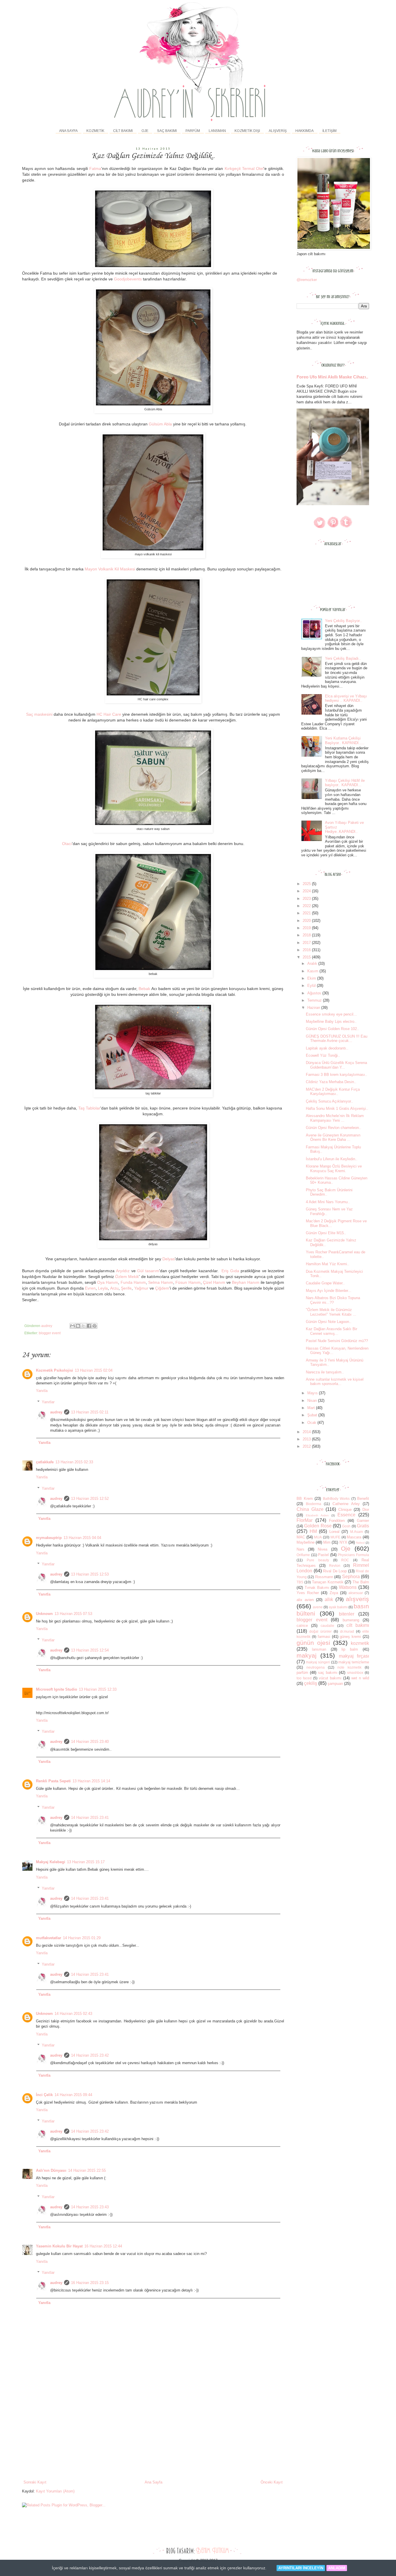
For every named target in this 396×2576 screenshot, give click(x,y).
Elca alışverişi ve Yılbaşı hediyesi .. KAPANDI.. (346, 698)
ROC (345, 1560)
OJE (145, 131)
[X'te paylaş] (83, 1326)
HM (313, 1531)
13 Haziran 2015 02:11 (90, 1412)
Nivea (323, 1549)
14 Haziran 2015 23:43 (90, 2207)
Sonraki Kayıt (35, 2482)
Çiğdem (162, 1288)
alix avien (305, 1600)
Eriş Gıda (230, 1271)
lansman (319, 1649)
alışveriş (357, 1599)
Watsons (348, 1587)
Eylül (312, 986)
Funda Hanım (133, 1282)
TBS (300, 1582)
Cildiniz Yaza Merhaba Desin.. (331, 1082)
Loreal (334, 1532)
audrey (56, 1412)
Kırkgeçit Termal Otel (244, 168)
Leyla (103, 1288)
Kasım (313, 971)
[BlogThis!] (78, 1326)
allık (329, 1599)
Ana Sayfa (68, 131)
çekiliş (311, 1683)
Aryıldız (123, 1271)
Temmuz (315, 1000)
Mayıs (313, 1393)
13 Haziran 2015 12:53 (90, 1574)
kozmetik (360, 1643)
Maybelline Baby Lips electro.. (331, 1021)
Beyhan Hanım (246, 1282)
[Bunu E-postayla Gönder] (72, 1326)
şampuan (335, 1684)
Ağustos (315, 993)
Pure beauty (318, 1560)
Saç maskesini (39, 714)
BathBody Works (336, 1499)
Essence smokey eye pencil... (331, 1014)
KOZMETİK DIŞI (247, 131)
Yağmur (141, 1288)
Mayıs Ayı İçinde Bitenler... (329, 1291)
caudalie (327, 1626)
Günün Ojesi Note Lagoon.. (329, 1322)
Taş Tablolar (89, 1108)
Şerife (126, 1288)
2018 (307, 935)
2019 (307, 928)
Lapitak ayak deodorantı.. (327, 1048)
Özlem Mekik (127, 1277)
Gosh (346, 1526)
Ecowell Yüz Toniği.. (323, 1055)
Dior (366, 1510)
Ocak (312, 1423)
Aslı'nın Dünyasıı (51, 2170)
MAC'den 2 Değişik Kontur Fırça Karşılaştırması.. (333, 1092)
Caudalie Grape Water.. (325, 1283)
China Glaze (310, 1509)
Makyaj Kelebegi (51, 1862)
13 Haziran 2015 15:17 (86, 1862)
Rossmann (324, 1577)
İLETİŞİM (329, 131)
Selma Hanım (161, 1282)
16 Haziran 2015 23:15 (90, 2283)
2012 (307, 1446)
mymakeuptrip (49, 1538)
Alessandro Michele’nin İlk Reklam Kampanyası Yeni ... (335, 1118)
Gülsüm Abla (160, 424)
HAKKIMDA (305, 131)
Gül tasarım (148, 1271)
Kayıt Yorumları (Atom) (55, 2491)
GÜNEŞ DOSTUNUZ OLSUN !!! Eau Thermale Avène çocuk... (337, 1039)
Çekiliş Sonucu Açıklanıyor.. (329, 1101)
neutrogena (316, 1667)
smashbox (355, 1673)
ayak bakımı (338, 1607)
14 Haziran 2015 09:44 (73, 2095)
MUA (318, 1537)
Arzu (114, 1288)
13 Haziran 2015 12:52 (90, 1499)
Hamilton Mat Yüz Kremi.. (328, 1264)
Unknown (44, 1614)
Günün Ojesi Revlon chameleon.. (334, 1128)
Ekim (312, 978)
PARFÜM (193, 131)
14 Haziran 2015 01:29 (82, 1938)
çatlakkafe (45, 1462)
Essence (346, 1515)
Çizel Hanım (214, 1282)
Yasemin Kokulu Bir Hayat (59, 2246)
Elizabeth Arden (317, 1515)
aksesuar (356, 1593)
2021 (307, 913)
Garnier (363, 1521)
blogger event (50, 1333)
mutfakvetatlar (49, 1938)
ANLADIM (337, 2568)
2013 (307, 1439)
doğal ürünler (320, 1631)
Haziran (314, 1008)
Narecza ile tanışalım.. (325, 1372)
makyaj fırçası (354, 1656)
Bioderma (314, 1504)
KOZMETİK (95, 131)
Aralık (313, 963)
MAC (301, 1537)
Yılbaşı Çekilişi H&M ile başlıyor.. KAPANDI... (345, 783)
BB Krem (305, 1499)
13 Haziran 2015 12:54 (90, 1650)
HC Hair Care (109, 714)
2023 (307, 899)
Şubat (313, 1415)
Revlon (335, 1566)
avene (318, 1607)
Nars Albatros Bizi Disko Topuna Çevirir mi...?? (333, 1300)
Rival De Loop (335, 1571)
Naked (360, 1543)
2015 (307, 957)
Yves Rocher (308, 1593)
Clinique (345, 1510)
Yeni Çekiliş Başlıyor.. (343, 621)
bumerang (351, 1620)
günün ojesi (313, 1643)
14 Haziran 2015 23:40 (90, 1742)
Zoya (334, 1593)
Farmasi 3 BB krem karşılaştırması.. (337, 1075)
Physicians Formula (353, 1555)
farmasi (324, 1637)
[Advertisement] (153, 2436)
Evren (90, 1288)
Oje (346, 1548)
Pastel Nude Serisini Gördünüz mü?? (337, 1341)
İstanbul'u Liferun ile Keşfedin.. (332, 1159)
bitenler (347, 1614)
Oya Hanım (108, 1282)
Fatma (95, 168)
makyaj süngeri (318, 1662)
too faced (304, 1678)
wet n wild (360, 1678)
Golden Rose (318, 1526)
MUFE (335, 1537)
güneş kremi (350, 1637)
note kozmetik (349, 1667)
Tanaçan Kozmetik (328, 1582)
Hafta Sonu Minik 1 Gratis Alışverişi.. (337, 1108)
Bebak (144, 989)
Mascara (354, 1537)
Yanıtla (42, 1391)
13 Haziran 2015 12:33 (98, 1689)
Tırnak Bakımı (317, 1588)
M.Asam (357, 1532)
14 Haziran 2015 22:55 (87, 2170)
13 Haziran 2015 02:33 (74, 1462)
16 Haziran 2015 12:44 (103, 2246)
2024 (307, 891)
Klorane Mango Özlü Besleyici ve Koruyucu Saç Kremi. (334, 1169)
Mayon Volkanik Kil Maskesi (110, 569)
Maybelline (306, 1542)
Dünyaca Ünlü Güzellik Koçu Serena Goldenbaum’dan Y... (336, 1065)
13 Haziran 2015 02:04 (94, 1370)
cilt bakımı (358, 1625)
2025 (307, 884)
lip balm (350, 1649)
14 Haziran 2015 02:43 (73, 2014)
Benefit (363, 1499)
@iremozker (307, 280)
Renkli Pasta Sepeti (53, 1781)
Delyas (169, 1259)
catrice (302, 1626)
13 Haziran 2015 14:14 (91, 1781)
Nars (300, 1549)
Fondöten (337, 1521)
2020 (307, 921)
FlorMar (305, 1520)
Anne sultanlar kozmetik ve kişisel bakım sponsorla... (335, 1382)
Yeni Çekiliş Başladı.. (343, 658)
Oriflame (303, 1555)
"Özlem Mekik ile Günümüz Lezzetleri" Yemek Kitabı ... (331, 1312)
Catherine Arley (346, 1504)
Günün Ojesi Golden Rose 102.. (333, 1029)
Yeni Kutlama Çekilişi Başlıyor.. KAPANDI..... (345, 740)
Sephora (351, 1577)
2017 (307, 943)
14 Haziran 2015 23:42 (90, 2055)
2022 (307, 906)
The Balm (361, 1582)
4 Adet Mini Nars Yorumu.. (328, 1202)
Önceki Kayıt (272, 2482)
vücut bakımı (330, 1678)
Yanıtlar (48, 1402)
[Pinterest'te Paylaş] (95, 1326)
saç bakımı (328, 1673)
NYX (343, 1542)
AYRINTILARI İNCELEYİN (301, 2568)
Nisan (313, 1401)
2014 (307, 1432)
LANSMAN (217, 131)
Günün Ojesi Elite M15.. (326, 1233)
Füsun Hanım (188, 1282)
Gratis (363, 1526)
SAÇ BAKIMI (167, 131)
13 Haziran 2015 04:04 (82, 1538)
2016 (307, 950)
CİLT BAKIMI (123, 131)
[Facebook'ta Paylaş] (89, 1326)
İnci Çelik (44, 2095)
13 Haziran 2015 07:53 (73, 1614)
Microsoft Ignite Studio (57, 1689)
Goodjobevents (128, 279)
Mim (327, 1542)
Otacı (67, 844)
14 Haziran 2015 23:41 (90, 1818)
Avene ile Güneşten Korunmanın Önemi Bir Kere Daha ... (333, 1137)
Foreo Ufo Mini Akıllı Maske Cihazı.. (332, 377)
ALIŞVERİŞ (278, 131)
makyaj (307, 1655)
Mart (312, 1408)
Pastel (323, 1555)
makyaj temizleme (354, 1662)
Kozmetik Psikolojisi (55, 1370)
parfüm (302, 1673)
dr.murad (347, 1631)
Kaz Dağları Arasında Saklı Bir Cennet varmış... (331, 1331)
